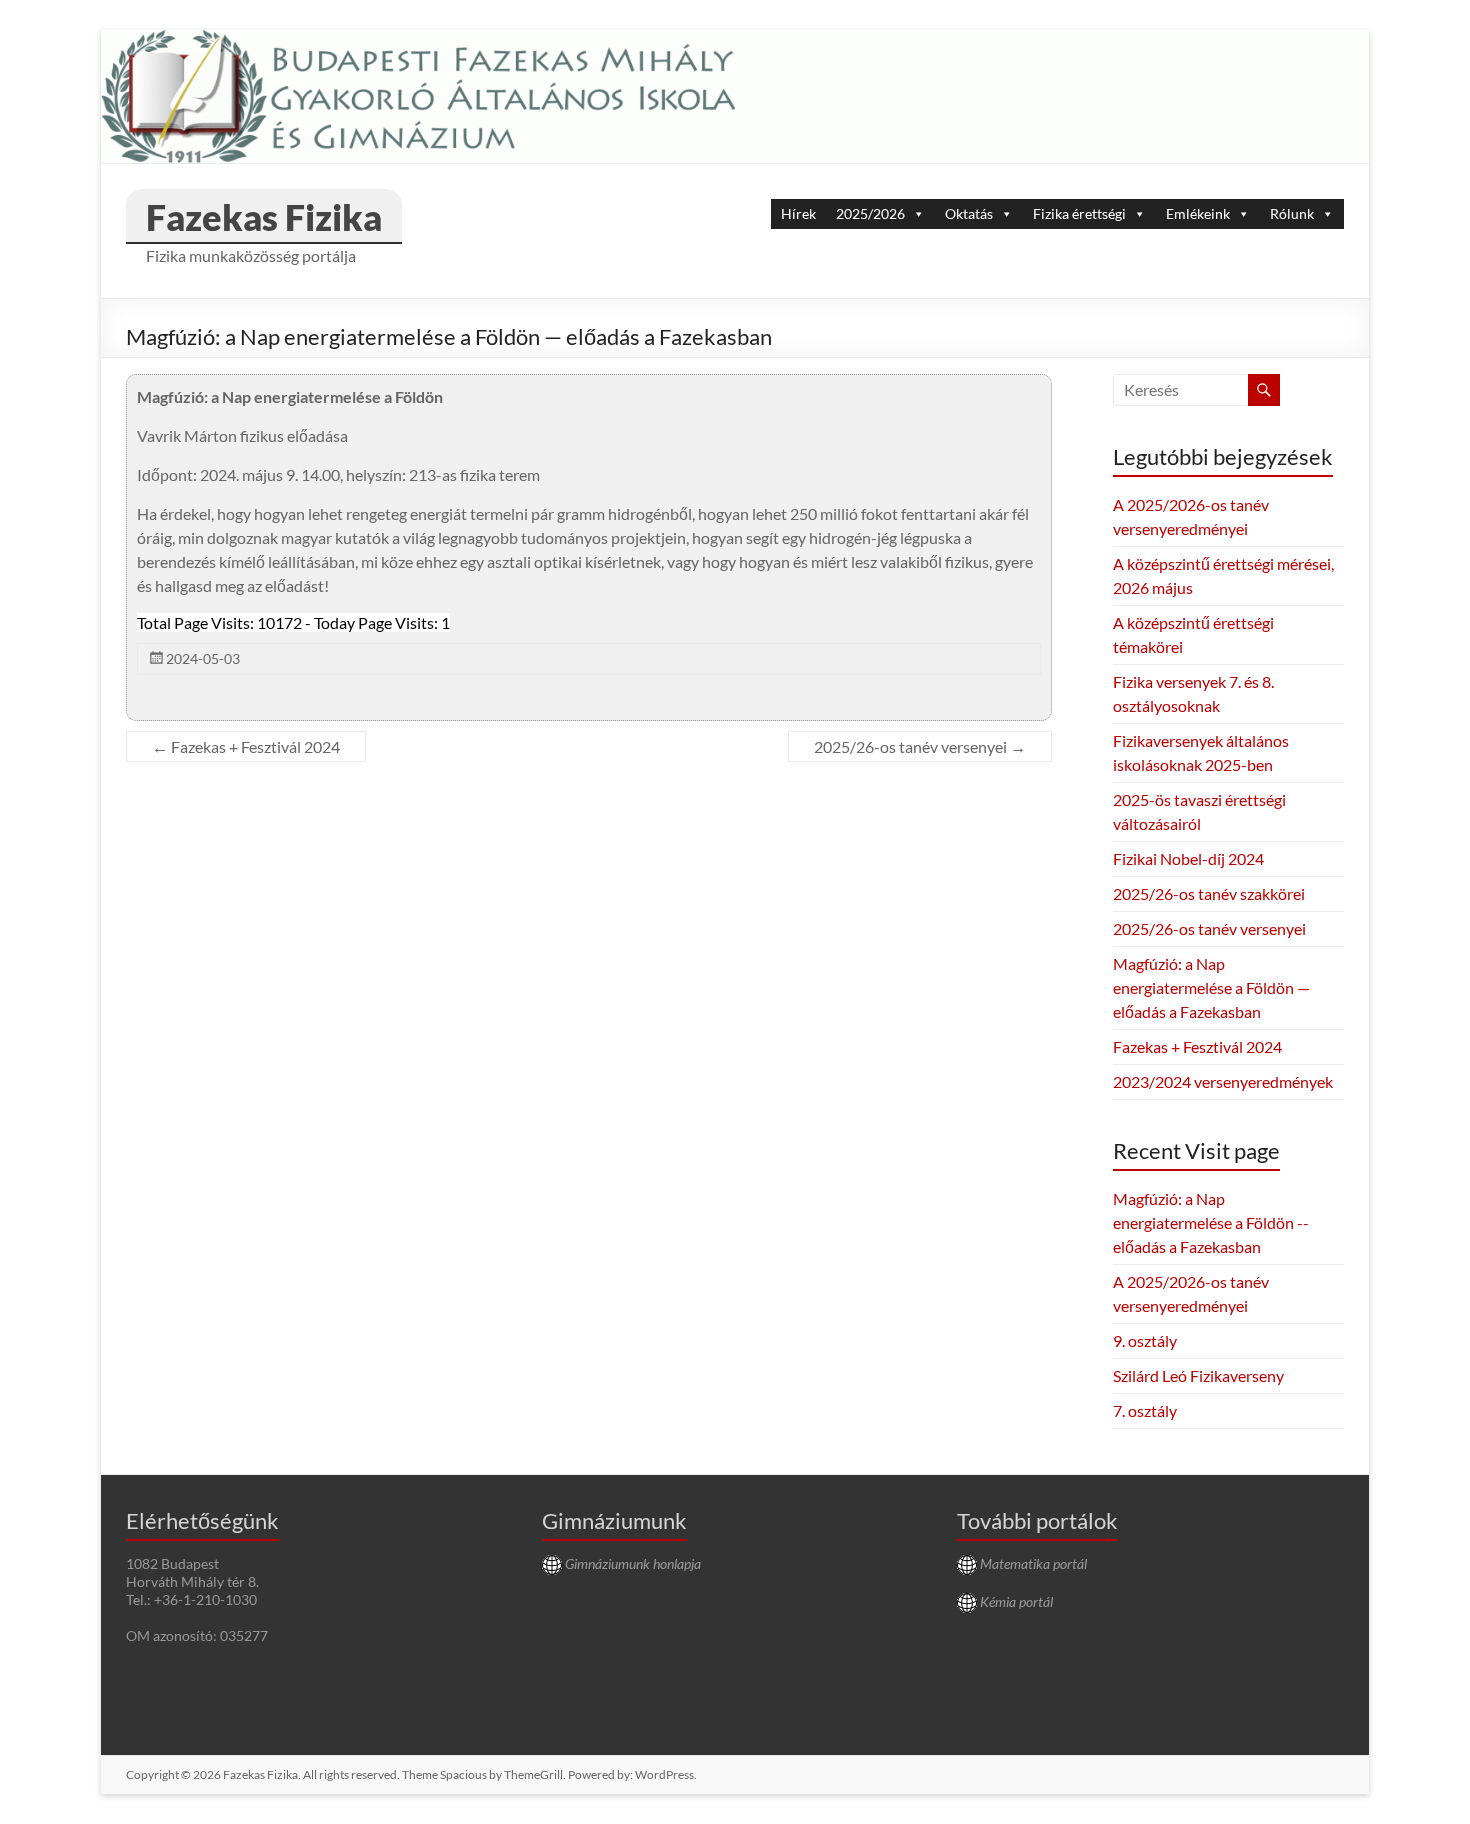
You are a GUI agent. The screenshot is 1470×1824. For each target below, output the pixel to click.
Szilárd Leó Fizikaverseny (1198, 1375)
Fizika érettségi (1079, 213)
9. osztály (1145, 1340)
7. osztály (1145, 1410)
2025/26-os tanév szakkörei (1209, 893)
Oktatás (969, 213)
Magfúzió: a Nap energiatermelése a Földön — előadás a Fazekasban (1211, 987)
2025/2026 (870, 213)
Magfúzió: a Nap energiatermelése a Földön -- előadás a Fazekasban (1211, 1222)
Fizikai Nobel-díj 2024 (1188, 858)
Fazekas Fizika (264, 217)
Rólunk (1292, 213)
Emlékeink (1198, 213)
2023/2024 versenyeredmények (1223, 1081)
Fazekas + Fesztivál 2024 (246, 746)
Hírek (798, 213)
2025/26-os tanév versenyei (920, 746)
